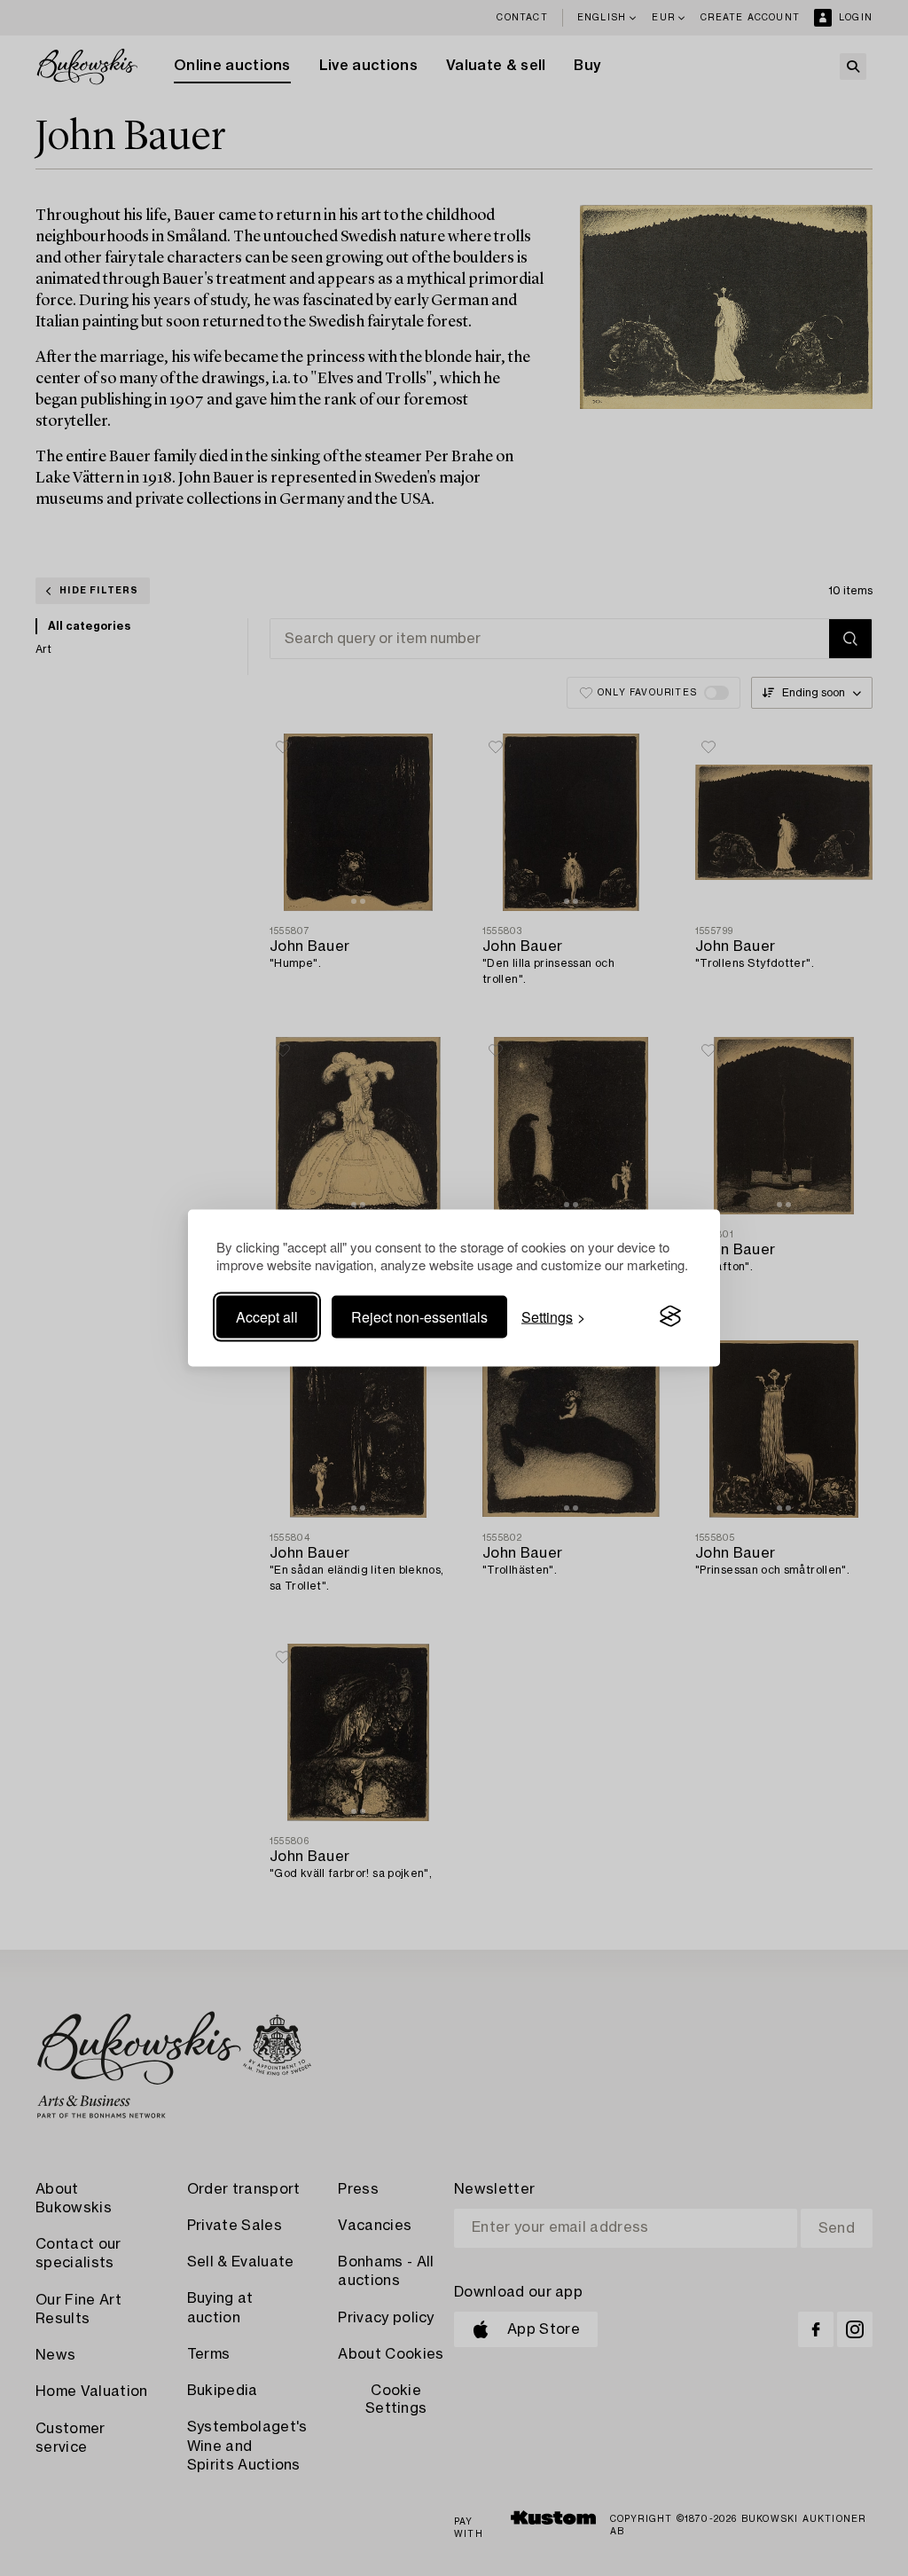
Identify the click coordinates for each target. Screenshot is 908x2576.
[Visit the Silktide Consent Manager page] (670, 1316)
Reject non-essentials (419, 1316)
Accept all (267, 1316)
